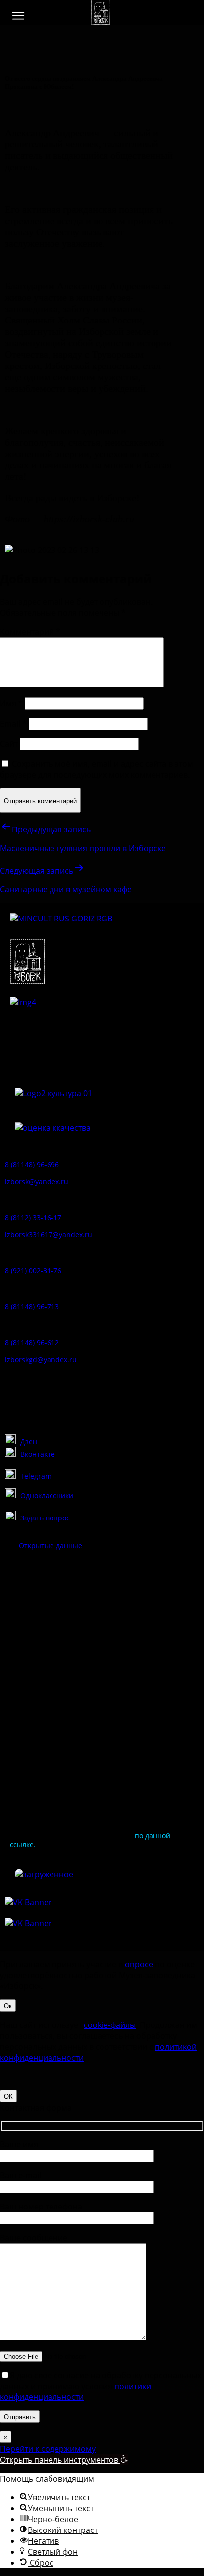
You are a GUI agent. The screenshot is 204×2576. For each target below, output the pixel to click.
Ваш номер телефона (41, 2207)
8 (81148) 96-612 (32, 1343)
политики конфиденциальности (76, 2392)
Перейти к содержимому (48, 2449)
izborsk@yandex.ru (37, 1181)
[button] (18, 16)
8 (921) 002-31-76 (33, 1270)
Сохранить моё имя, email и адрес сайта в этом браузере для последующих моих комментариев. (97, 769)
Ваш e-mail (21, 2175)
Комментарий (30, 632)
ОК (8, 2096)
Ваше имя (19, 2144)
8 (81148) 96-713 (32, 1307)
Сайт (9, 744)
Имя (11, 703)
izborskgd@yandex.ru (41, 1359)
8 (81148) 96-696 (32, 1165)
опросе (139, 1964)
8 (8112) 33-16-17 (33, 1218)
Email (13, 724)
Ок (8, 2005)
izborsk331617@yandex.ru (49, 1234)
